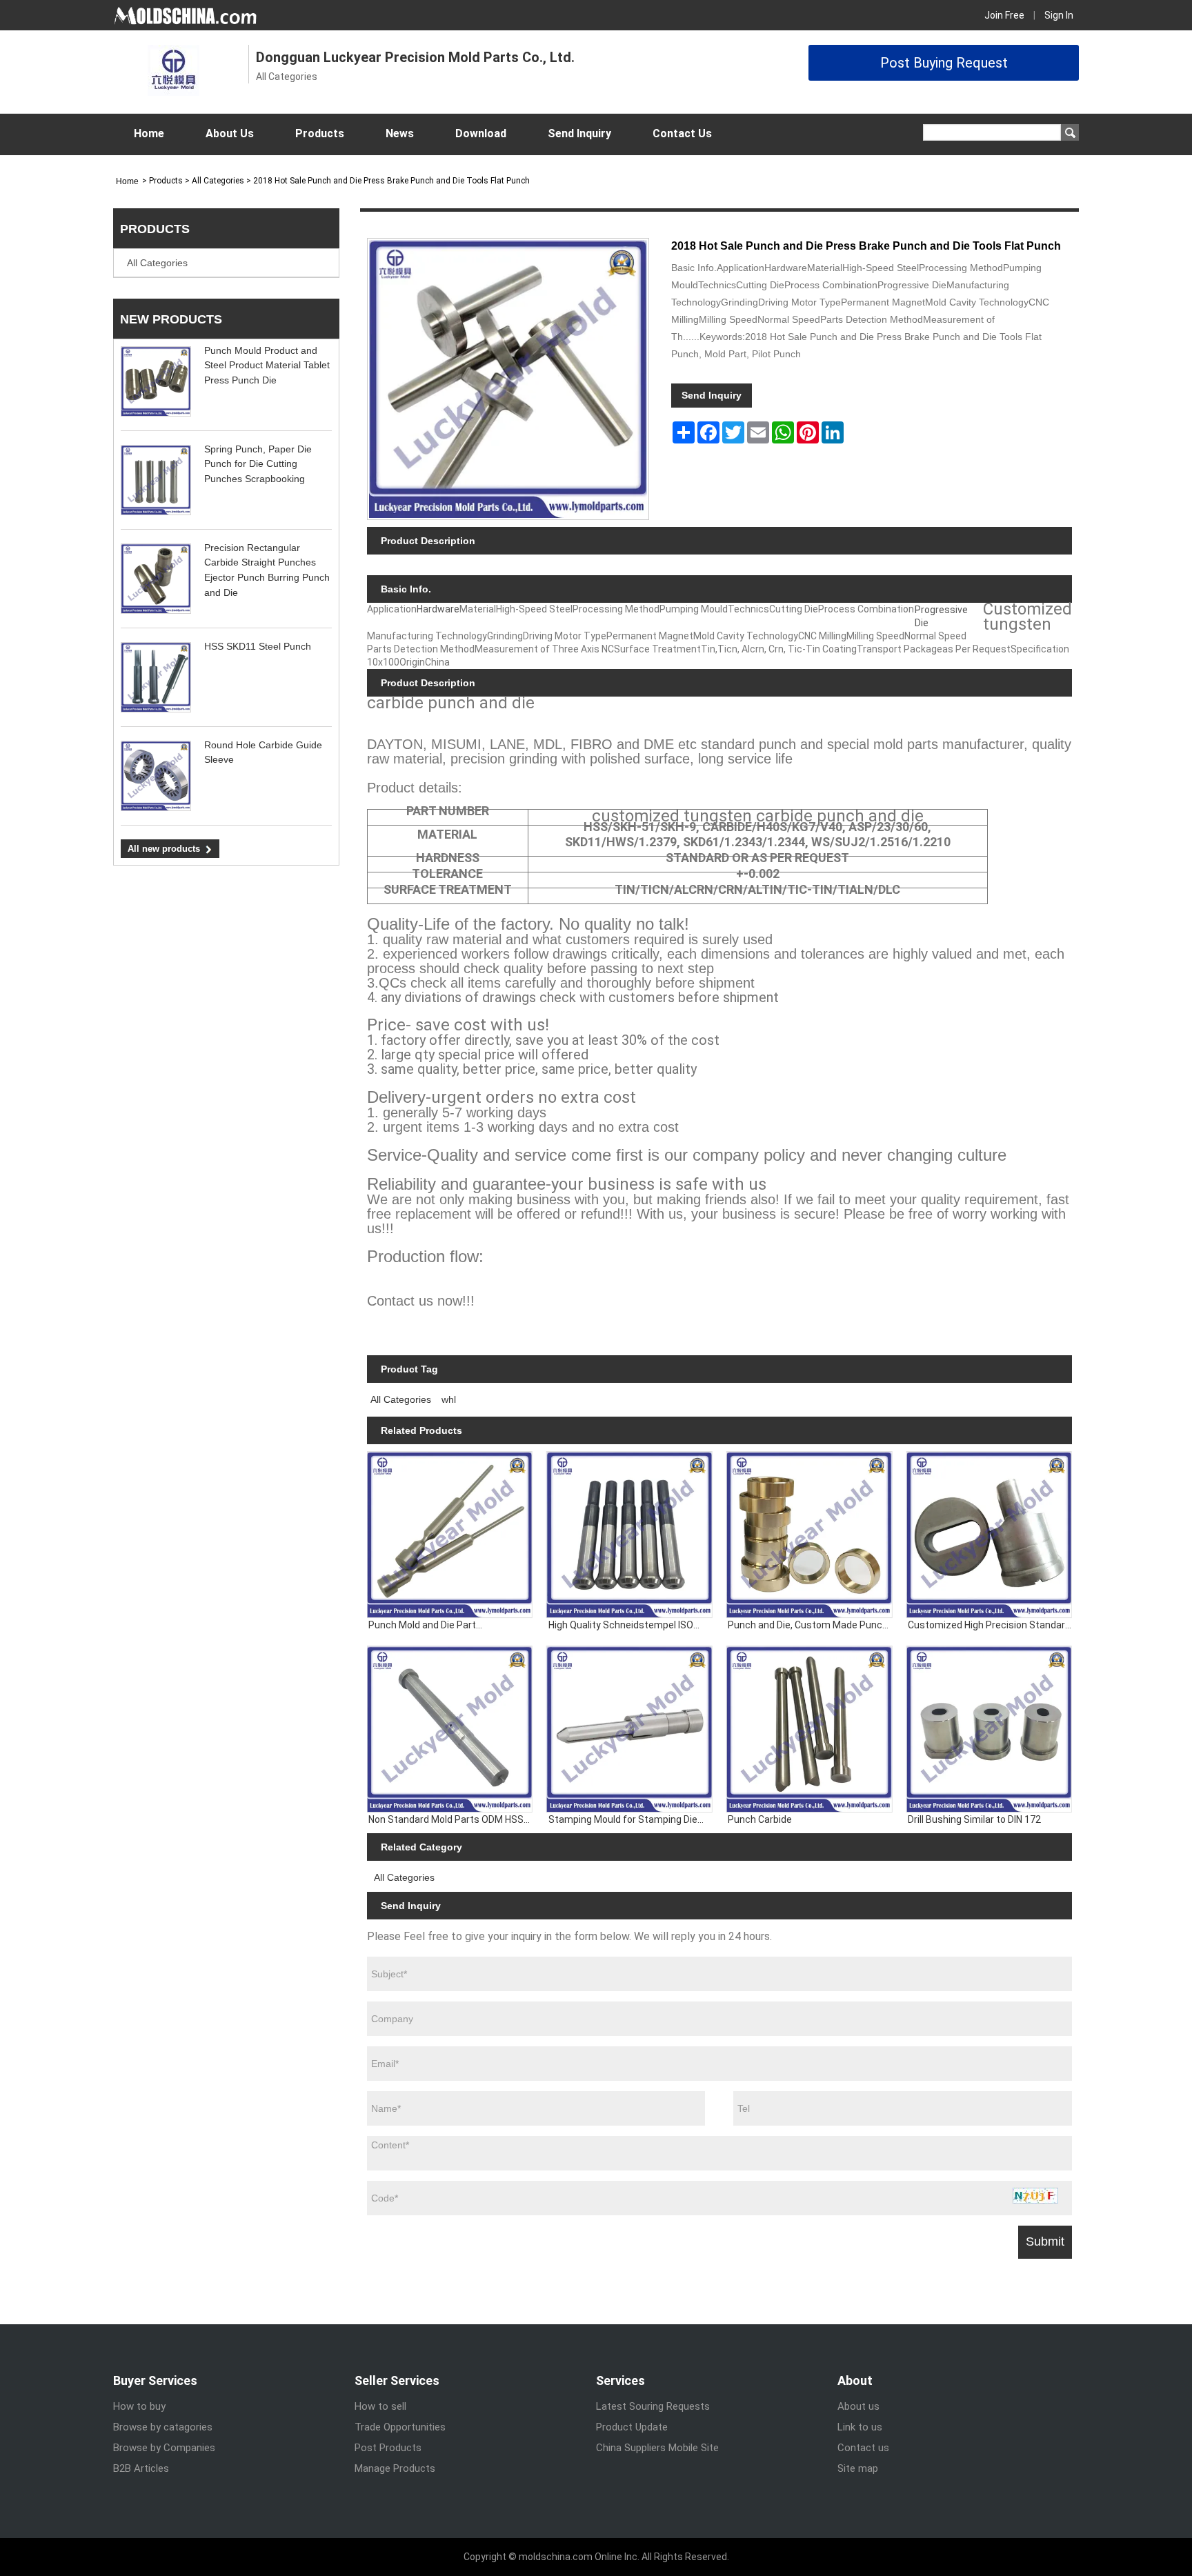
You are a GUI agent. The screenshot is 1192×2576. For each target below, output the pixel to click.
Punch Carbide (760, 1819)
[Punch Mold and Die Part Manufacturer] (450, 1535)
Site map (858, 2468)
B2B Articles (141, 2468)
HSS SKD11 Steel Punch (258, 646)
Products (320, 133)
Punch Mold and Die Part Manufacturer (422, 1626)
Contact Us (682, 133)
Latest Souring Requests (653, 2406)
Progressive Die (941, 616)
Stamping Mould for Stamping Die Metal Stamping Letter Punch (623, 1820)
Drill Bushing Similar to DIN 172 (974, 1819)
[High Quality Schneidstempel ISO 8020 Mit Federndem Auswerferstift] (629, 1535)
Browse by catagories (163, 2427)
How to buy (139, 2406)
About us (858, 2406)
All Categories (157, 263)
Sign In (1059, 15)
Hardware (438, 609)
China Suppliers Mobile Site (657, 2448)
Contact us (863, 2448)
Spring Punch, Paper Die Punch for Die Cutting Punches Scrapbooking (258, 464)
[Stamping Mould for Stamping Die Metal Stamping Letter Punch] (629, 1729)
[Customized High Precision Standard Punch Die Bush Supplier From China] (989, 1535)
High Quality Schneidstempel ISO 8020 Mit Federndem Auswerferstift (628, 1626)
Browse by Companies (164, 2448)
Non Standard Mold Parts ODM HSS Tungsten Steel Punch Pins (446, 1820)
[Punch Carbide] (809, 1729)
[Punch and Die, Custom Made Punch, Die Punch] (809, 1535)
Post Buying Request (944, 63)
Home (149, 133)
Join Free (1004, 15)
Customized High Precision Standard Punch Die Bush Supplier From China (989, 1626)
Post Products (388, 2448)
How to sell (380, 2406)
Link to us (860, 2427)
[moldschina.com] (186, 15)
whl (449, 1399)
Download (481, 133)
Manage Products (395, 2468)
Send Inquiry (579, 133)
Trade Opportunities (400, 2427)
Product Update (632, 2427)
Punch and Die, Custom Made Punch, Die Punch (809, 1626)
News (400, 133)
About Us (230, 133)
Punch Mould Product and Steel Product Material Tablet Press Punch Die (267, 365)
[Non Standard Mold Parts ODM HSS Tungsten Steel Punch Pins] (450, 1729)
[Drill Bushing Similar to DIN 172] (989, 1729)
